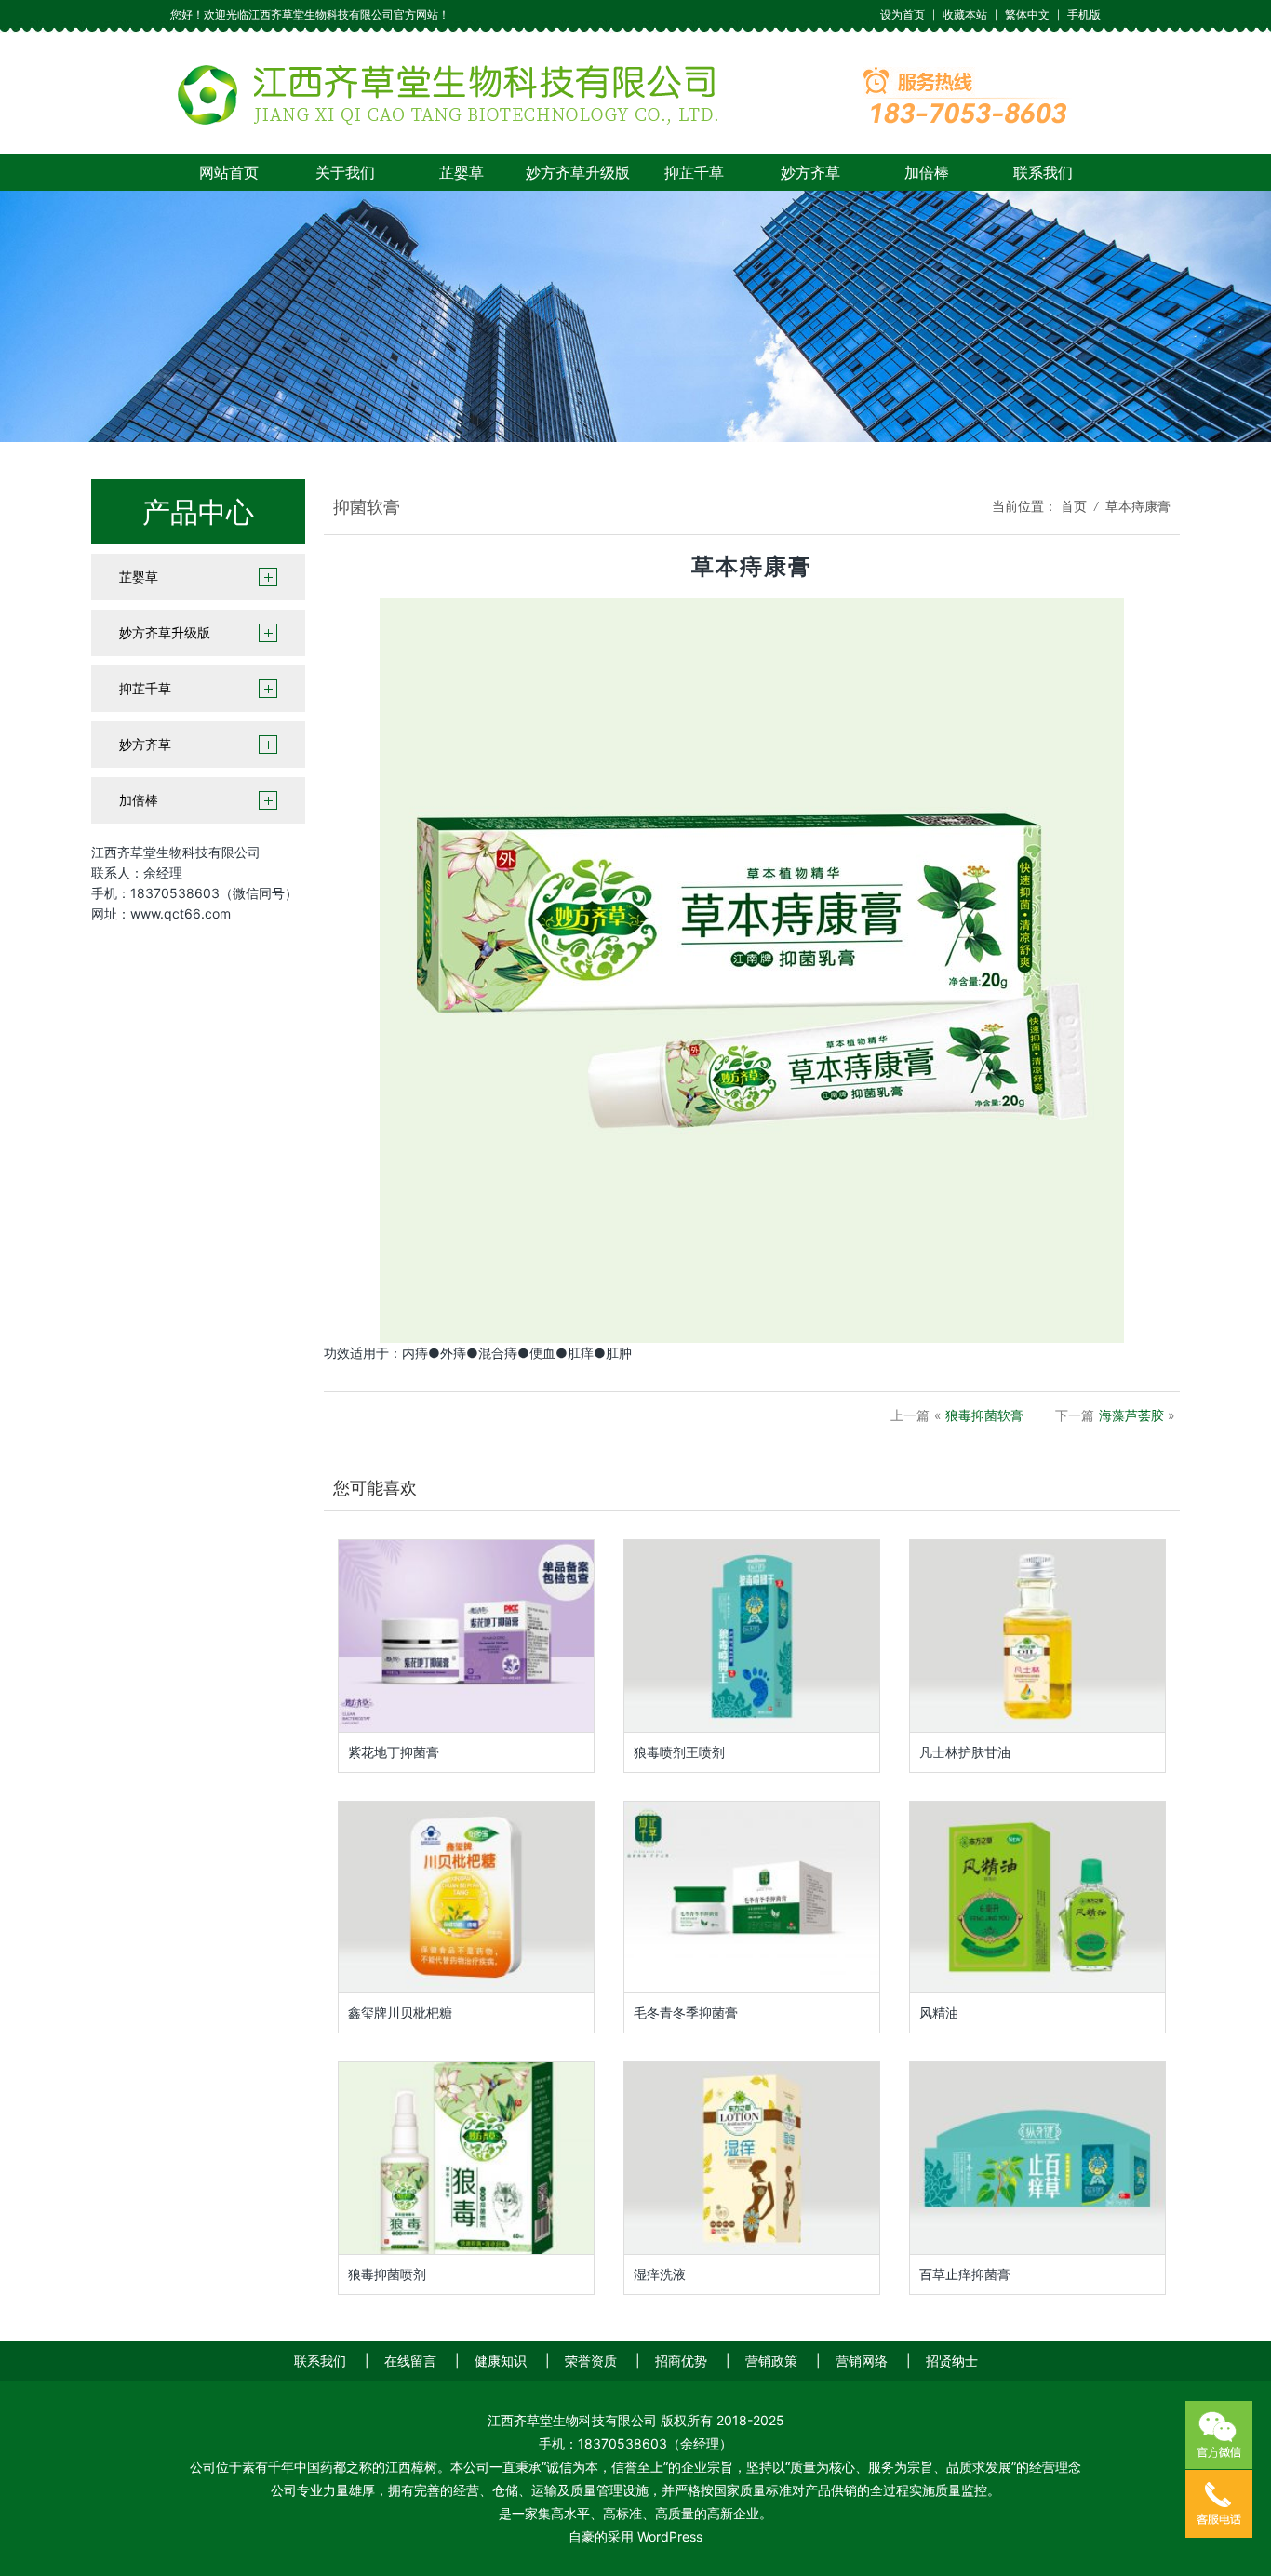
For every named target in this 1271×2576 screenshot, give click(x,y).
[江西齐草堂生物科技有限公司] (635, 92)
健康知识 (501, 2361)
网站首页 (229, 172)
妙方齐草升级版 (578, 172)
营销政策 (771, 2361)
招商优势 (681, 2361)
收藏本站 (965, 14)
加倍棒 (927, 172)
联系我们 (1043, 172)
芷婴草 (462, 172)
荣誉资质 (591, 2361)
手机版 (1084, 14)
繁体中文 (1027, 14)
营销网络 (862, 2361)
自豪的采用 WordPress (635, 2536)
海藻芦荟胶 (1131, 1415)
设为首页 (903, 14)
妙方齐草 (810, 172)
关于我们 (345, 172)
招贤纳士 (952, 2361)
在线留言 (410, 2361)
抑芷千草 (694, 172)
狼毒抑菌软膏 (984, 1415)
